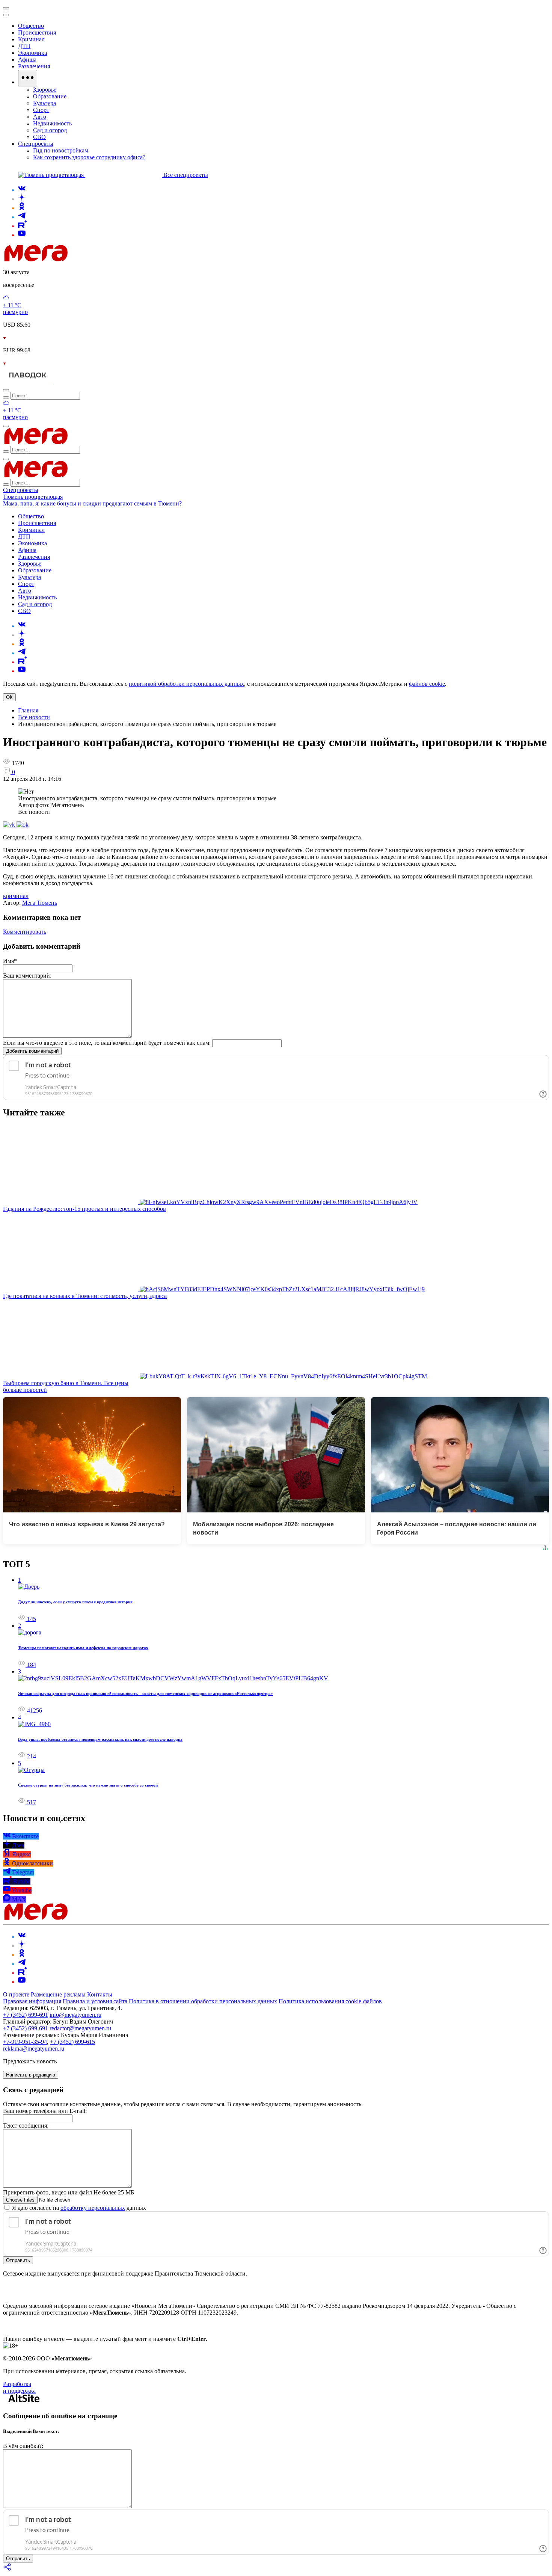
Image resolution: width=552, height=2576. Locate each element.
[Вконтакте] (22, 190)
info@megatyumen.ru (75, 2015)
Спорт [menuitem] (41, 110)
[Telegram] (22, 217)
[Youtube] (22, 235)
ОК (9, 697)
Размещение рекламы (58, 1994)
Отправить (18, 2260)
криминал (16, 896)
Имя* (10, 961)
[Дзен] (22, 199)
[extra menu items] (28, 78)
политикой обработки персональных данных (186, 684)
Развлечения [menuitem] (34, 66)
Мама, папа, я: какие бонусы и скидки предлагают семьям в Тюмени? (92, 503)
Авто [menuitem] (40, 117)
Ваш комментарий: (27, 976)
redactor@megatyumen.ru (80, 2028)
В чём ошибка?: (23, 2446)
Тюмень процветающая (33, 497)
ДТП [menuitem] (24, 46)
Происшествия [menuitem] (37, 32)
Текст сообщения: (26, 2126)
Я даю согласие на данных (78, 2208)
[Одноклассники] (22, 208)
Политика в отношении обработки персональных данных (203, 2001)
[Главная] (89, 259)
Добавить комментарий (32, 1051)
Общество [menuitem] (31, 26)
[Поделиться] (8, 2569)
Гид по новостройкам (61, 150)
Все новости (34, 717)
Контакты (100, 1994)
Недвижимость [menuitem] (52, 123)
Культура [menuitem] (44, 103)
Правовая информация (32, 2001)
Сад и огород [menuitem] (50, 130)
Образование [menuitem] (50, 96)
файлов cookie (427, 684)
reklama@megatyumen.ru (34, 2049)
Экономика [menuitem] (32, 53)
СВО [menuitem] (39, 137)
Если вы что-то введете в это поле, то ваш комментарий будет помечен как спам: (107, 1043)
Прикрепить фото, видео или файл (69, 2192)
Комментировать (25, 932)
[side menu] (6, 15)
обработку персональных (93, 2208)
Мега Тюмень (40, 903)
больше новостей (25, 1390)
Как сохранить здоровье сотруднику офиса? (89, 157)
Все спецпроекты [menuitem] (186, 175)
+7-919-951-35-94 (25, 2042)
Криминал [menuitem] (31, 39)
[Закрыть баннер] (6, 8)
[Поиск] (6, 390)
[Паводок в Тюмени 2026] (28, 381)
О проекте (17, 1994)
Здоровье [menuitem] (45, 90)
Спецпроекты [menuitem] (36, 144)
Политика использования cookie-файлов (330, 2001)
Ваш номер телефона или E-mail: (45, 2111)
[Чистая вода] (72, 381)
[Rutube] (22, 226)
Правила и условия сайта (95, 2001)
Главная (28, 710)
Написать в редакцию (31, 2075)
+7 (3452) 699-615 (72, 2042)
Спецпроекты (21, 490)
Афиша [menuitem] (27, 60)
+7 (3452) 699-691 (26, 2015)
